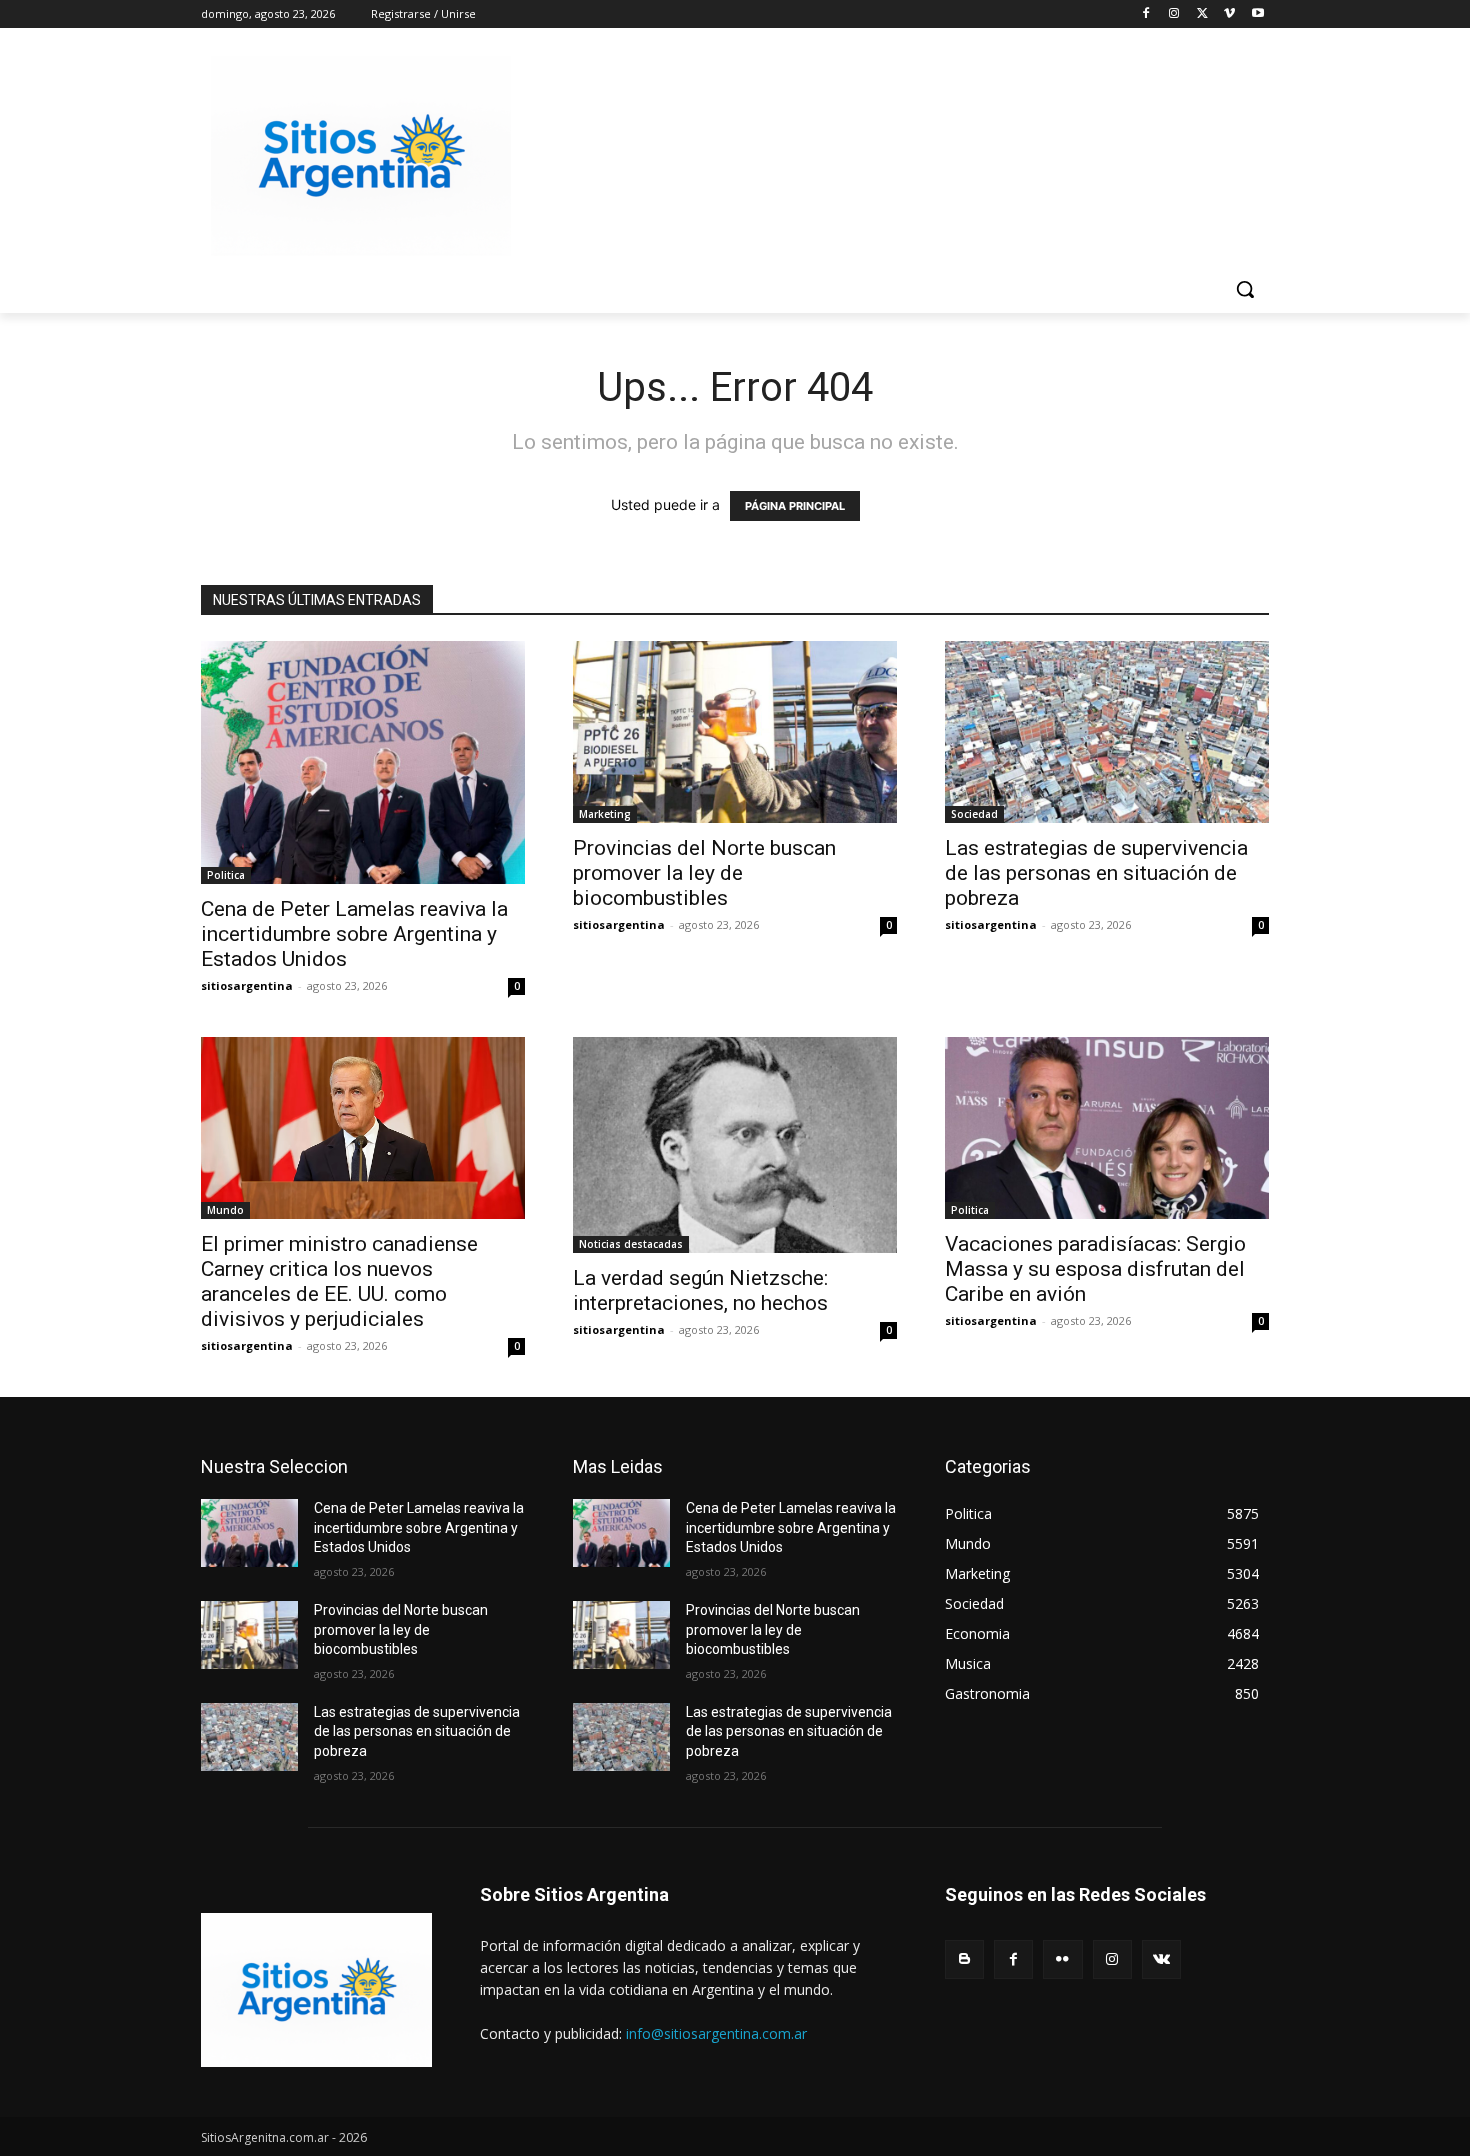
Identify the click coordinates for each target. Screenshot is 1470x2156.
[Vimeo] (1229, 14)
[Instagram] (1174, 14)
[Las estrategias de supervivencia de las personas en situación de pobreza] (1107, 732)
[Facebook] (1146, 14)
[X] (1202, 14)
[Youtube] (1257, 14)
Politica (226, 875)
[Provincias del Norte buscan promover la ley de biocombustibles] (735, 732)
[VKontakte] (1161, 1959)
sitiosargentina (247, 985)
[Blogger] (964, 1959)
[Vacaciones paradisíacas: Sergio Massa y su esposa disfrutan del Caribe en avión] (1107, 1128)
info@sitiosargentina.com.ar (716, 2033)
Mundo (225, 1210)
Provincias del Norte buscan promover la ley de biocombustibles (704, 873)
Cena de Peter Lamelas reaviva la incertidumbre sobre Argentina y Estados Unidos (354, 934)
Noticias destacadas (631, 1244)
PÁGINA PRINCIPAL (795, 506)
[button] (1245, 289)
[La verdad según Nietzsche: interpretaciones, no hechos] (735, 1145)
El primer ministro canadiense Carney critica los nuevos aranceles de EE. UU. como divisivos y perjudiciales (339, 1281)
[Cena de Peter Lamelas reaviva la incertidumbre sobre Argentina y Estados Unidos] (363, 762)
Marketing (605, 814)
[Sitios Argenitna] (316, 1990)
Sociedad (974, 814)
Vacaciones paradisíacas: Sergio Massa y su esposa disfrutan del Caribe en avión (1095, 1269)
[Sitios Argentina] (361, 156)
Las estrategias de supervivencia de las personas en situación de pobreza (1096, 873)
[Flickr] (1062, 1959)
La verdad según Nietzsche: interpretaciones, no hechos (700, 1290)
